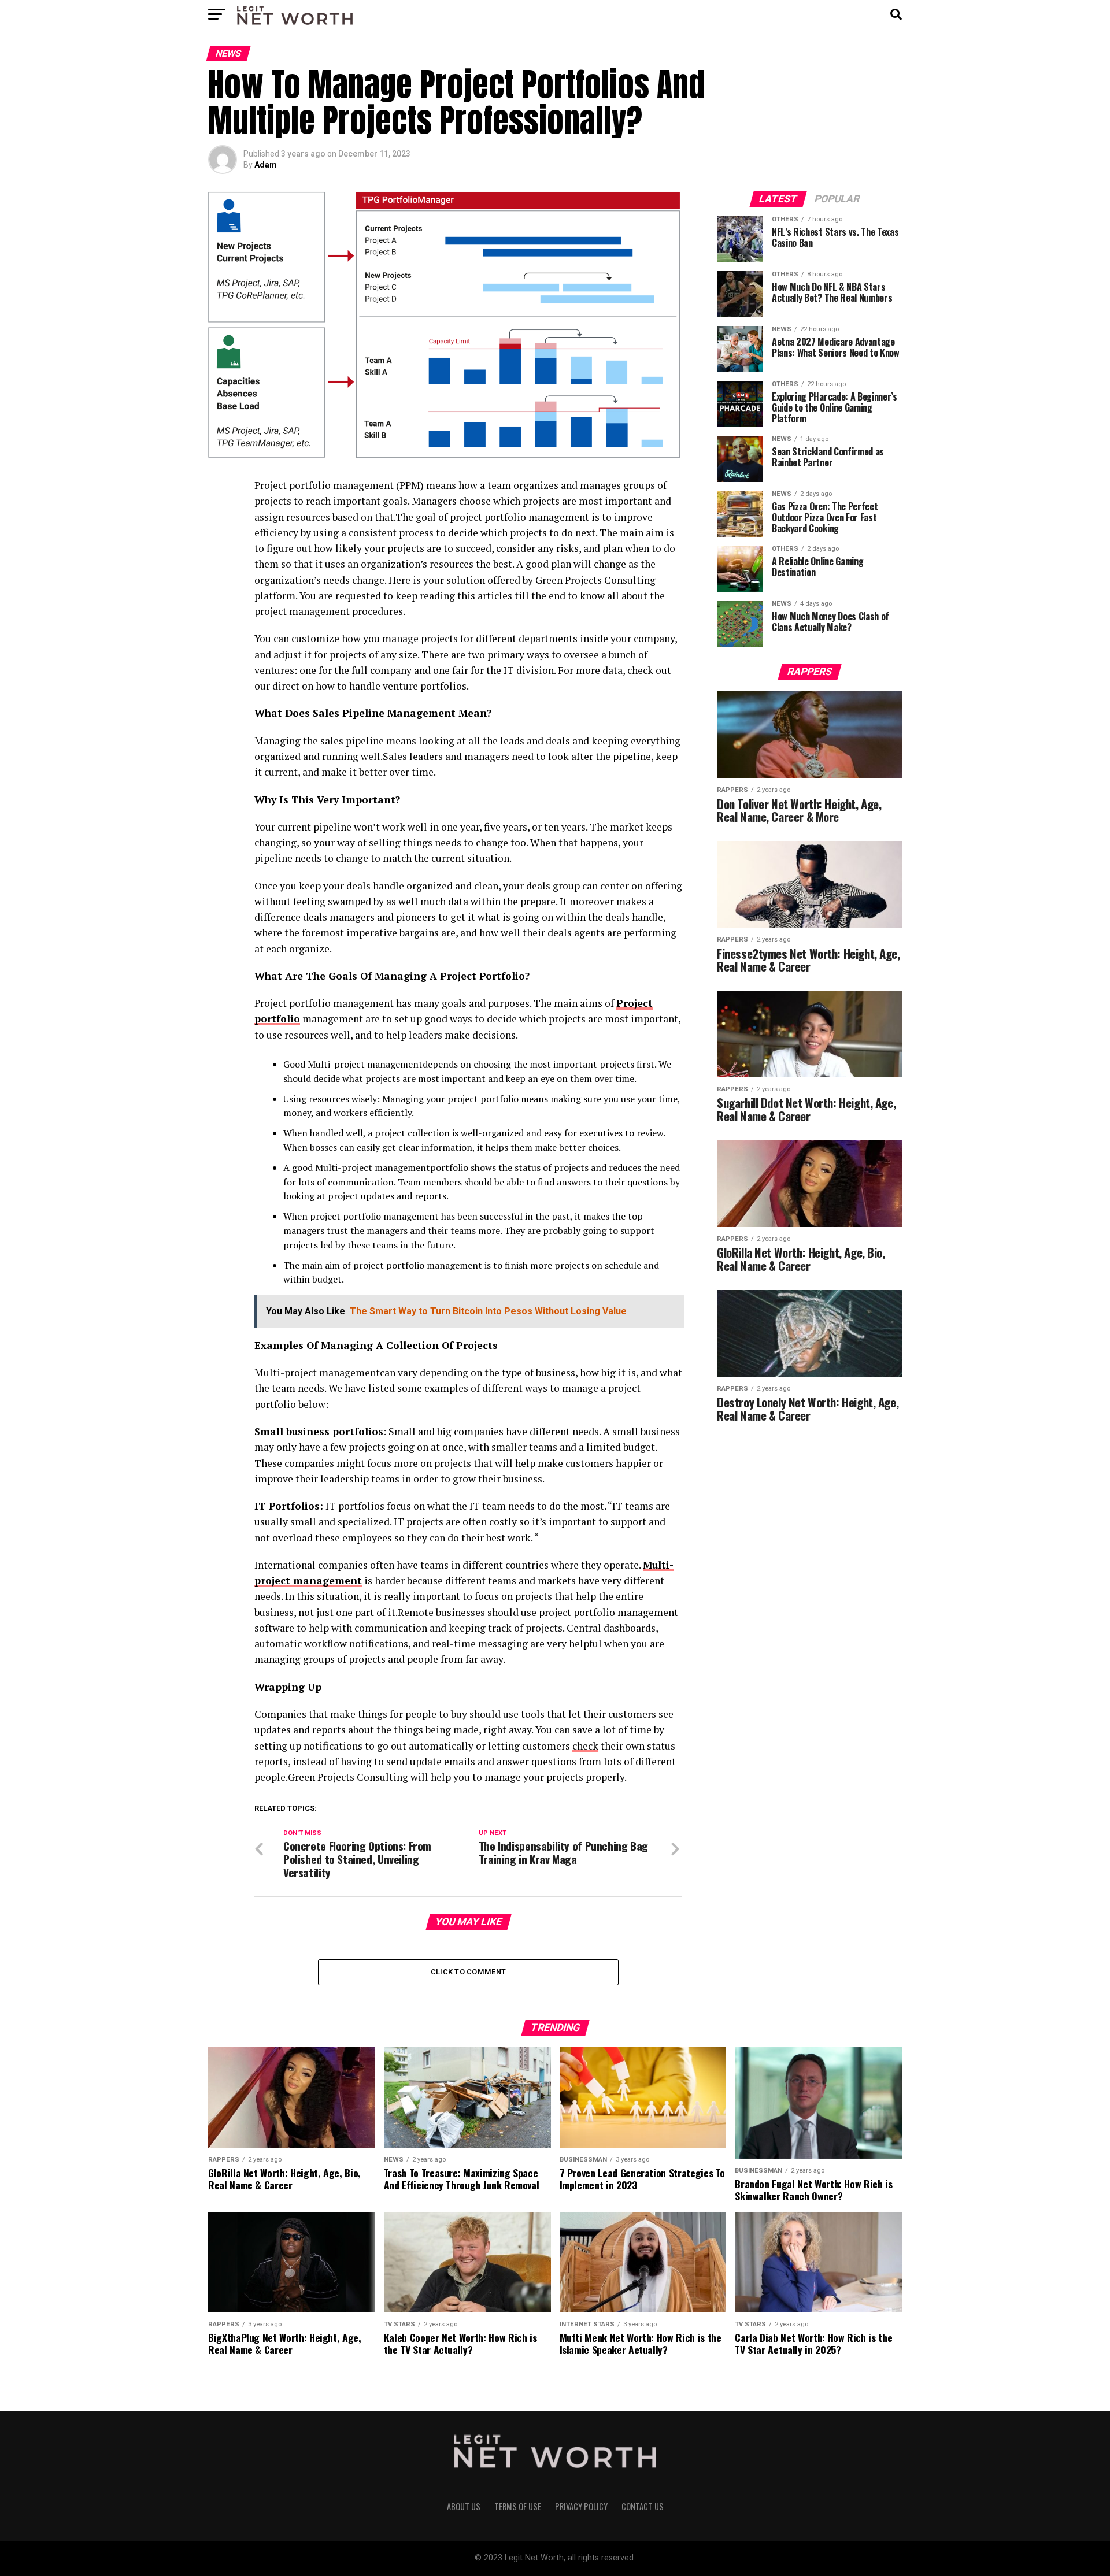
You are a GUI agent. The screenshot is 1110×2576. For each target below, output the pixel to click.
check (585, 1746)
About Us (464, 2506)
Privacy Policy (581, 2506)
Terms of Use (518, 2506)
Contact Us (643, 2506)
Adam (266, 165)
